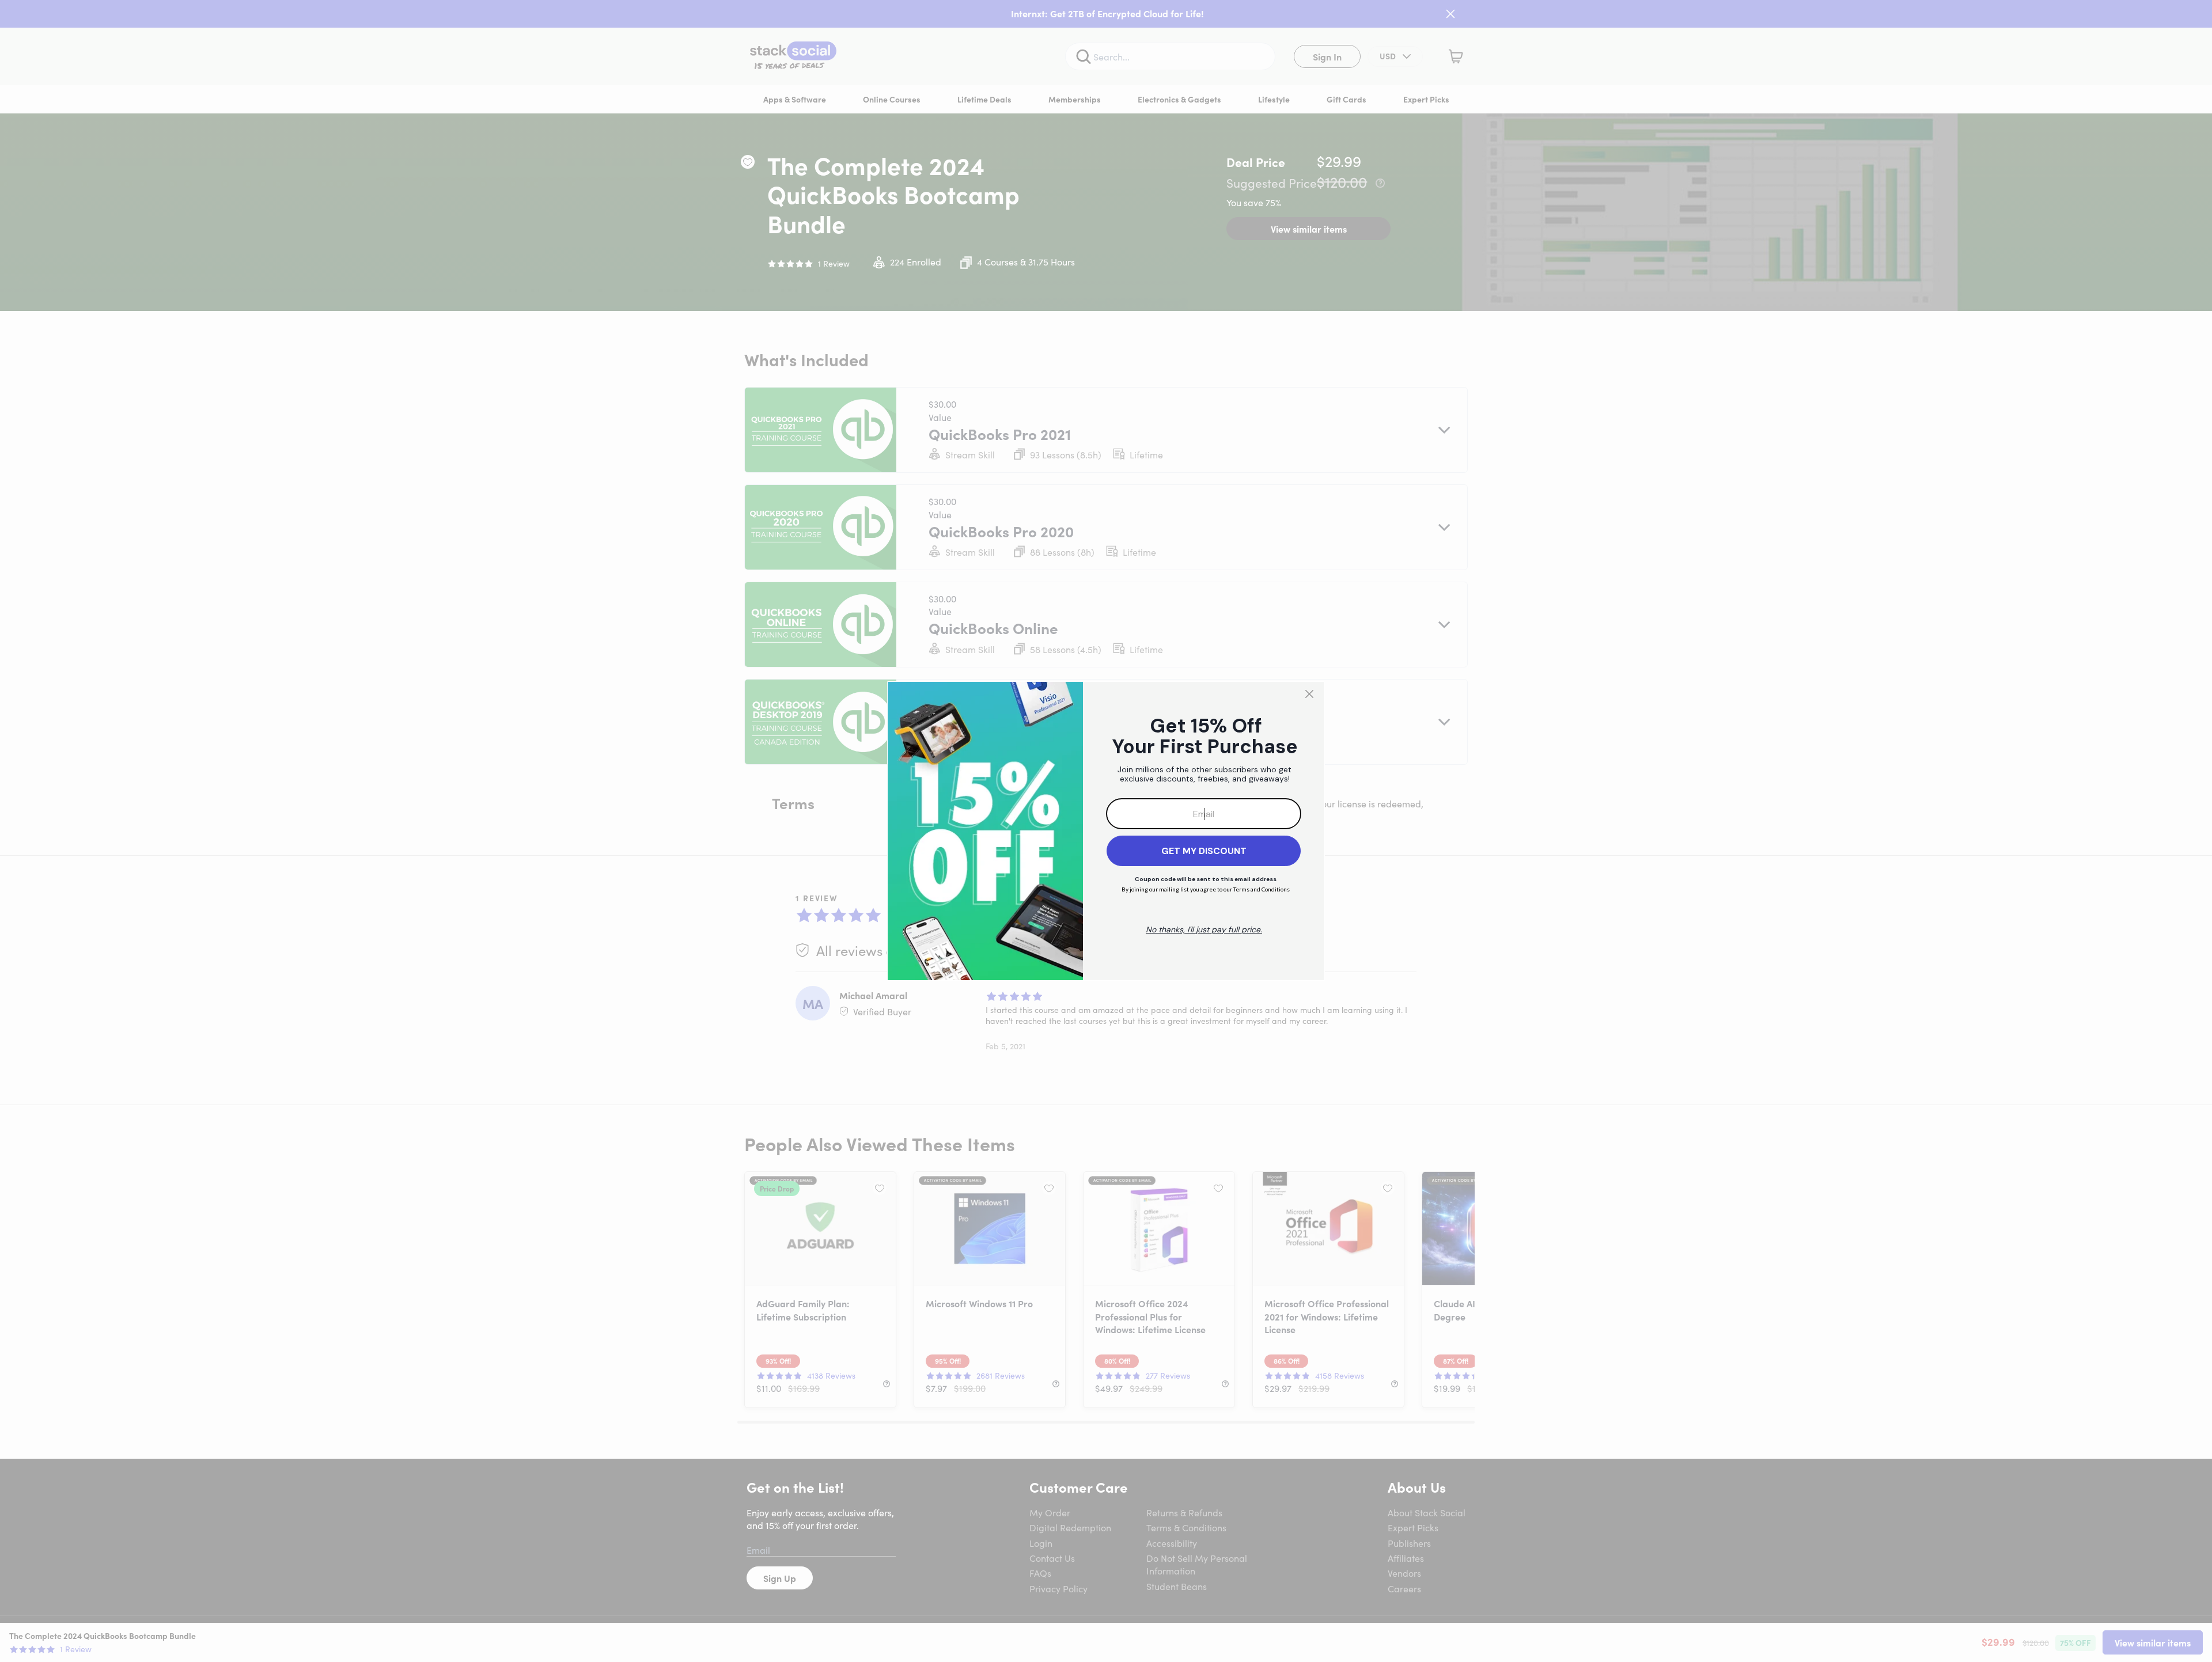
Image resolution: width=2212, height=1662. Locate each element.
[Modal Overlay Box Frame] (1106, 831)
